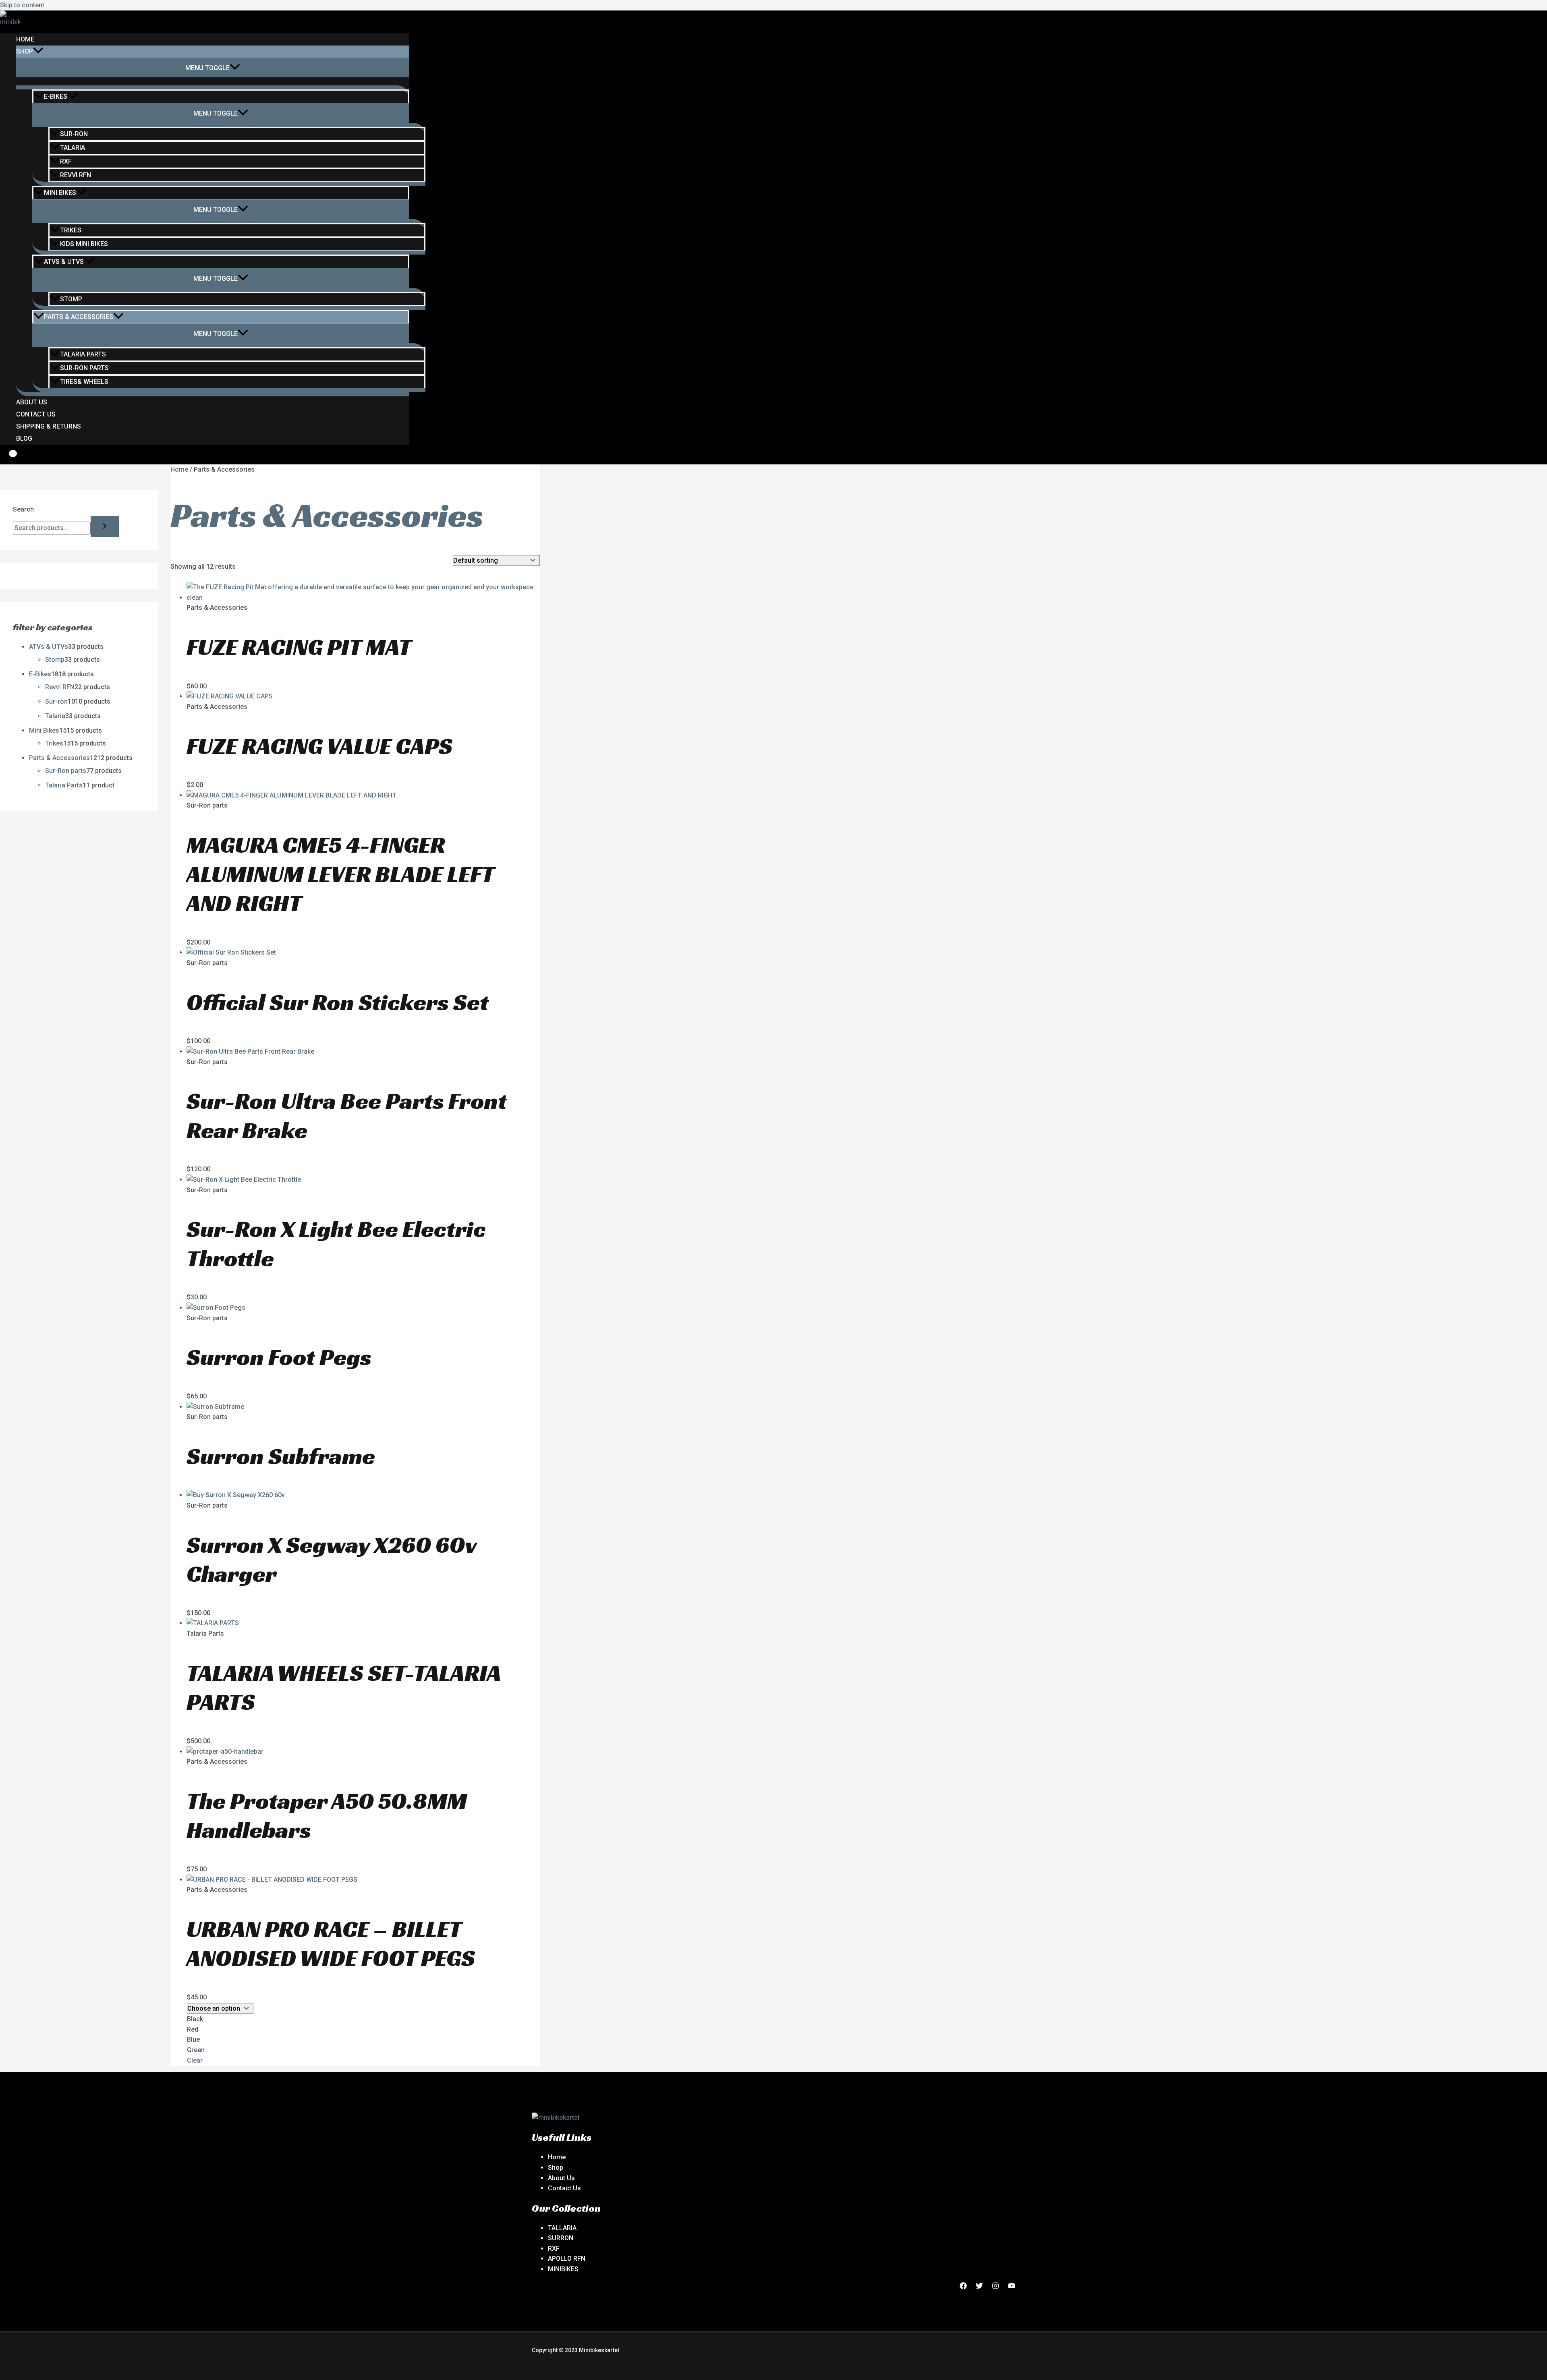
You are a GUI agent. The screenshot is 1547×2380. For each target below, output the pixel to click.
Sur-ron (74, 134)
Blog (24, 438)
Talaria (73, 148)
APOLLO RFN (567, 2259)
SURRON (561, 2238)
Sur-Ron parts (84, 368)
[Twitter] (979, 2287)
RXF (66, 161)
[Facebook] (963, 2287)
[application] (38, 52)
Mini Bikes (60, 193)
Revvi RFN (76, 175)
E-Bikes (56, 96)
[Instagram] (995, 2287)
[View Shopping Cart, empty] (7, 458)
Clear (195, 2060)
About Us (32, 402)
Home (25, 39)
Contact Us (36, 414)
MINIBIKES (563, 2269)
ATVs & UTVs (64, 262)
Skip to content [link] (22, 5)
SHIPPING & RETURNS (49, 426)
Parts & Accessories (79, 317)
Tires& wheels (84, 382)
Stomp (71, 299)
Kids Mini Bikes (84, 244)
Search (23, 509)
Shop (25, 51)
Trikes (71, 230)
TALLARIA (562, 2228)
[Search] (105, 527)
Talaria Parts (83, 354)
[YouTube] (1012, 2287)
